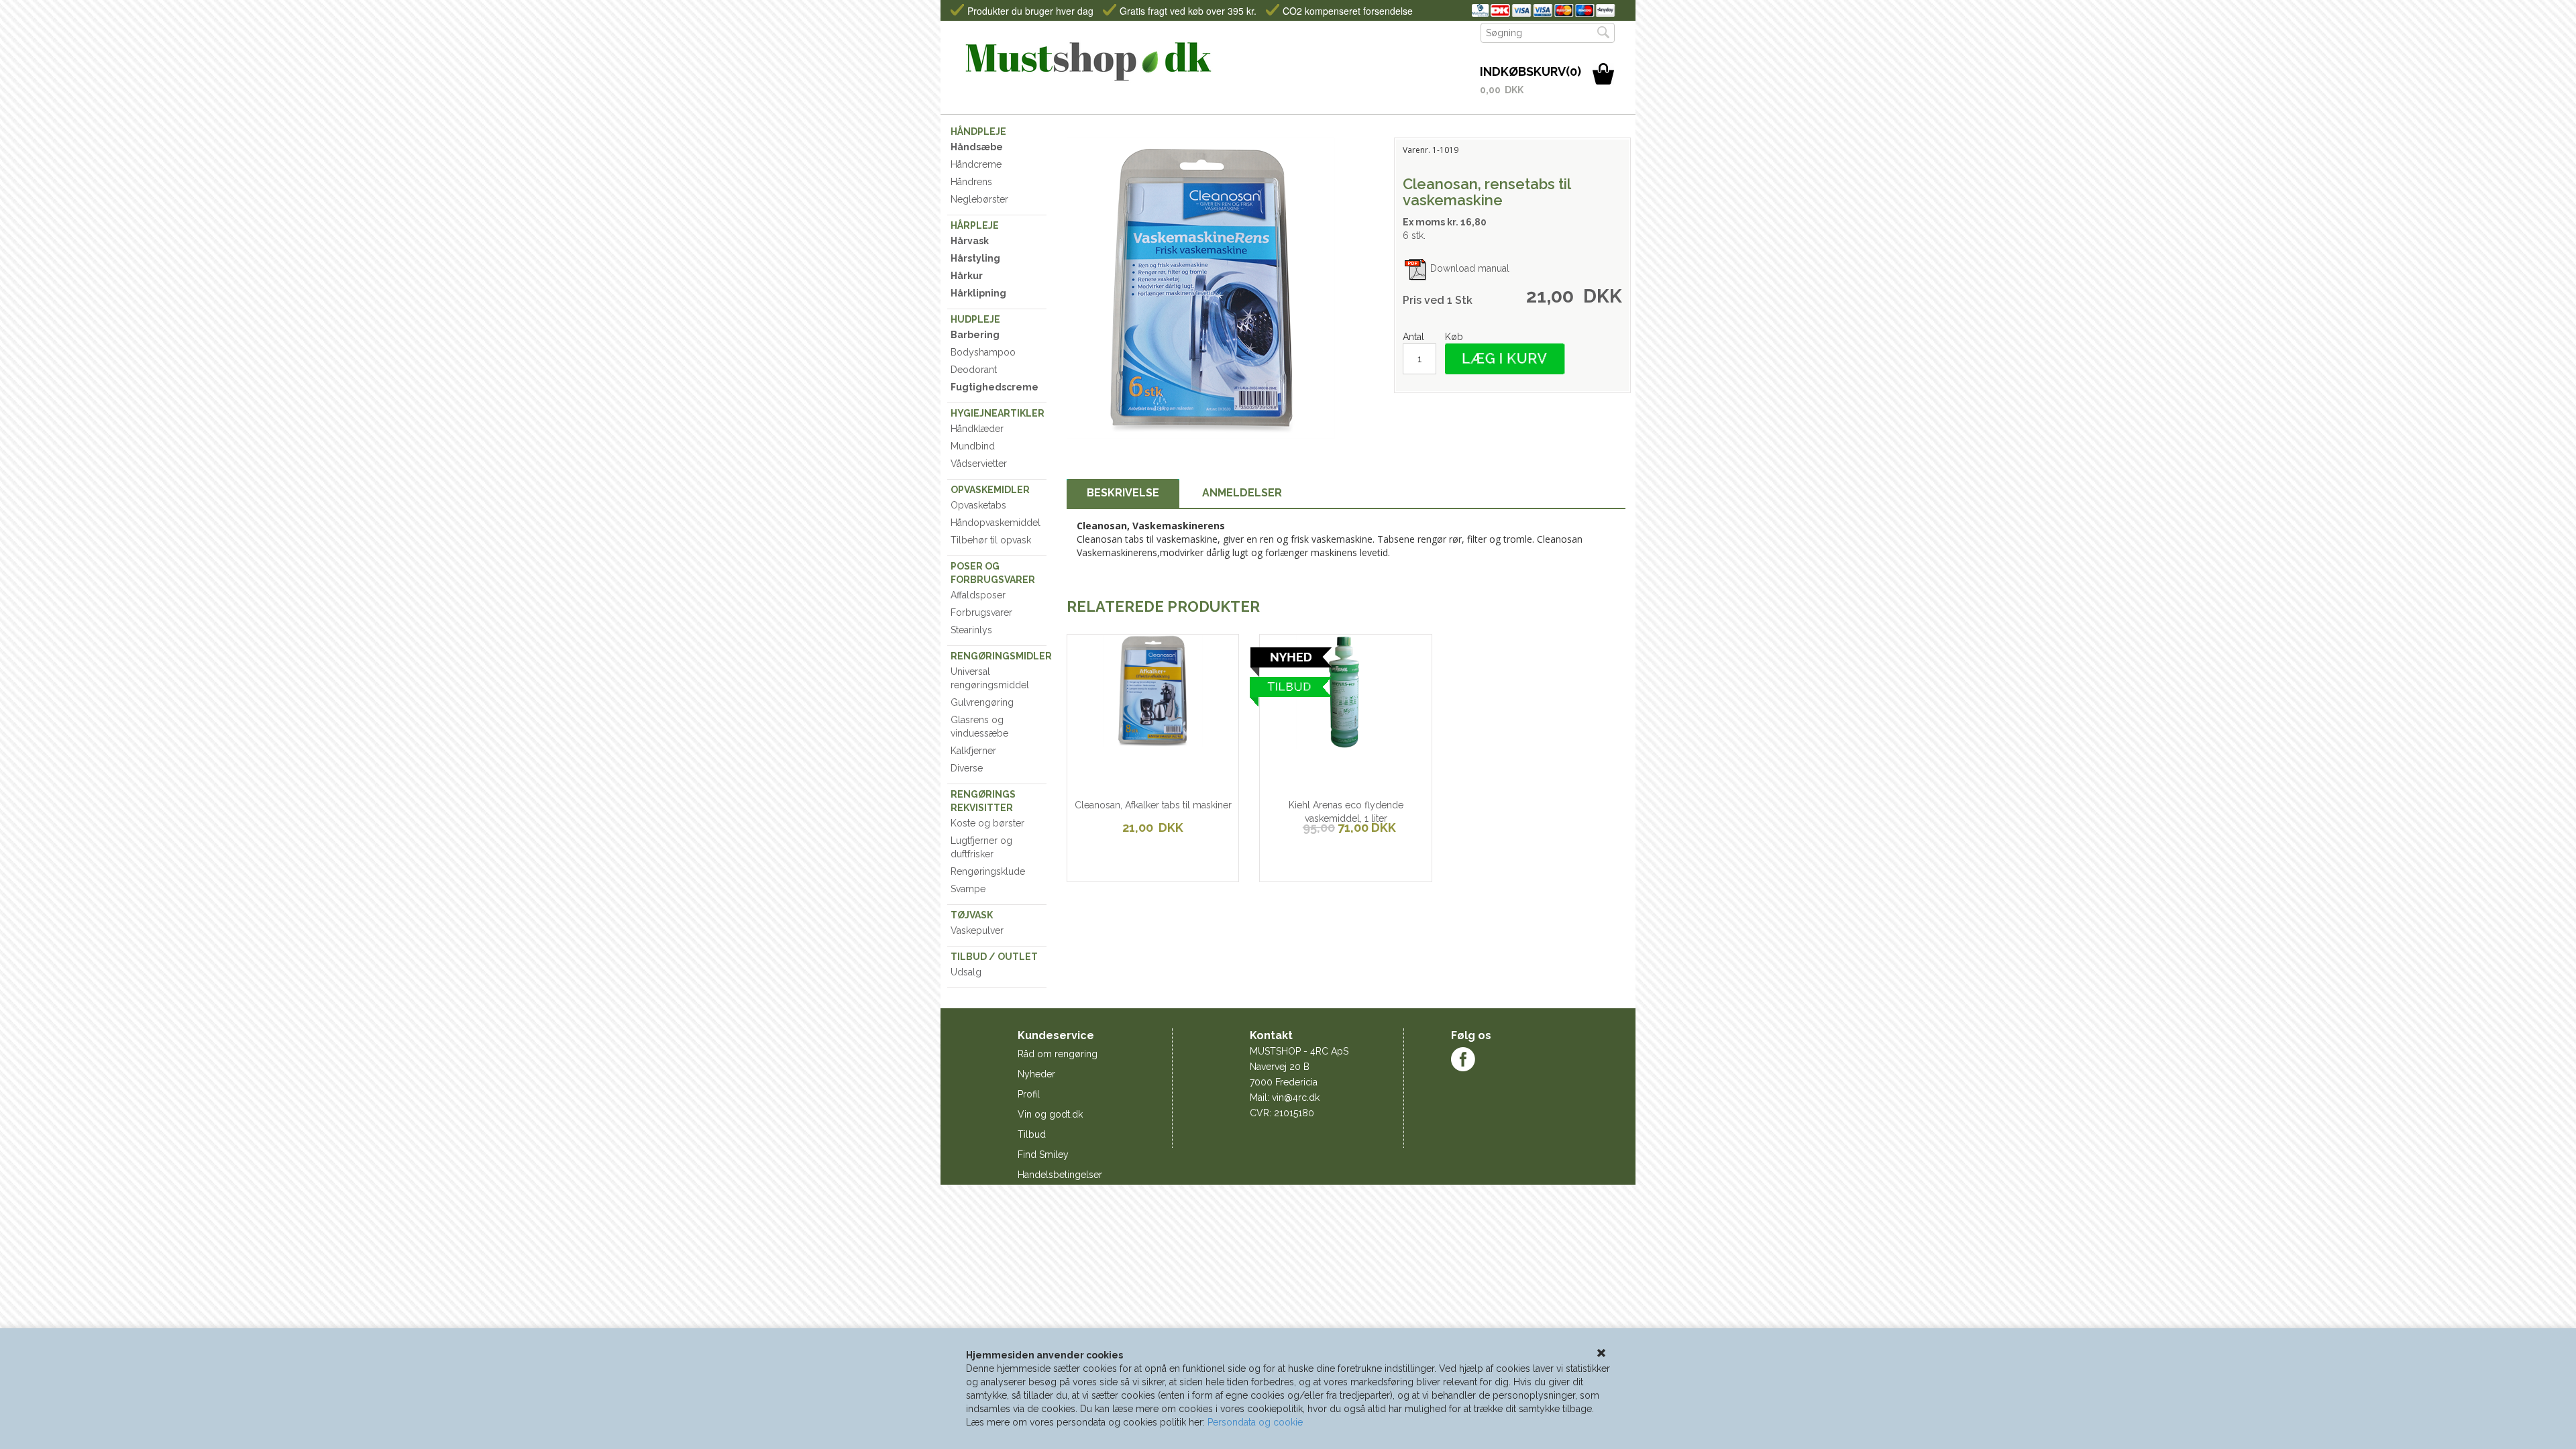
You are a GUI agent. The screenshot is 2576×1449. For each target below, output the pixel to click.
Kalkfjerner (973, 751)
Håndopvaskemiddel (996, 523)
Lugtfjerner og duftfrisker (981, 847)
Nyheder (1036, 1074)
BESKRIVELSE (1123, 493)
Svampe (968, 889)
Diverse (967, 768)
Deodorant (974, 370)
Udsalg (966, 972)
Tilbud (1032, 1134)
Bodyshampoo (983, 352)
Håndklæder (977, 429)
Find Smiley (1043, 1155)
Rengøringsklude (988, 871)
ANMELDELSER (1242, 493)
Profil (1029, 1094)
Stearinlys (971, 630)
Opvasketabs (978, 505)
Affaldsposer (978, 595)
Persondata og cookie (1255, 1422)
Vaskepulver (977, 930)
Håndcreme (976, 164)
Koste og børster (987, 823)
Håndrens (971, 182)
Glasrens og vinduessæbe (979, 727)
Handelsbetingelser (1060, 1175)
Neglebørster (979, 199)
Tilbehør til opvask (991, 540)
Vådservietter (979, 464)
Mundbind (973, 446)
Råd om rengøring (1058, 1054)
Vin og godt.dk (1050, 1114)
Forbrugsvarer (981, 612)
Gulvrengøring (982, 702)
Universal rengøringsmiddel (990, 678)
